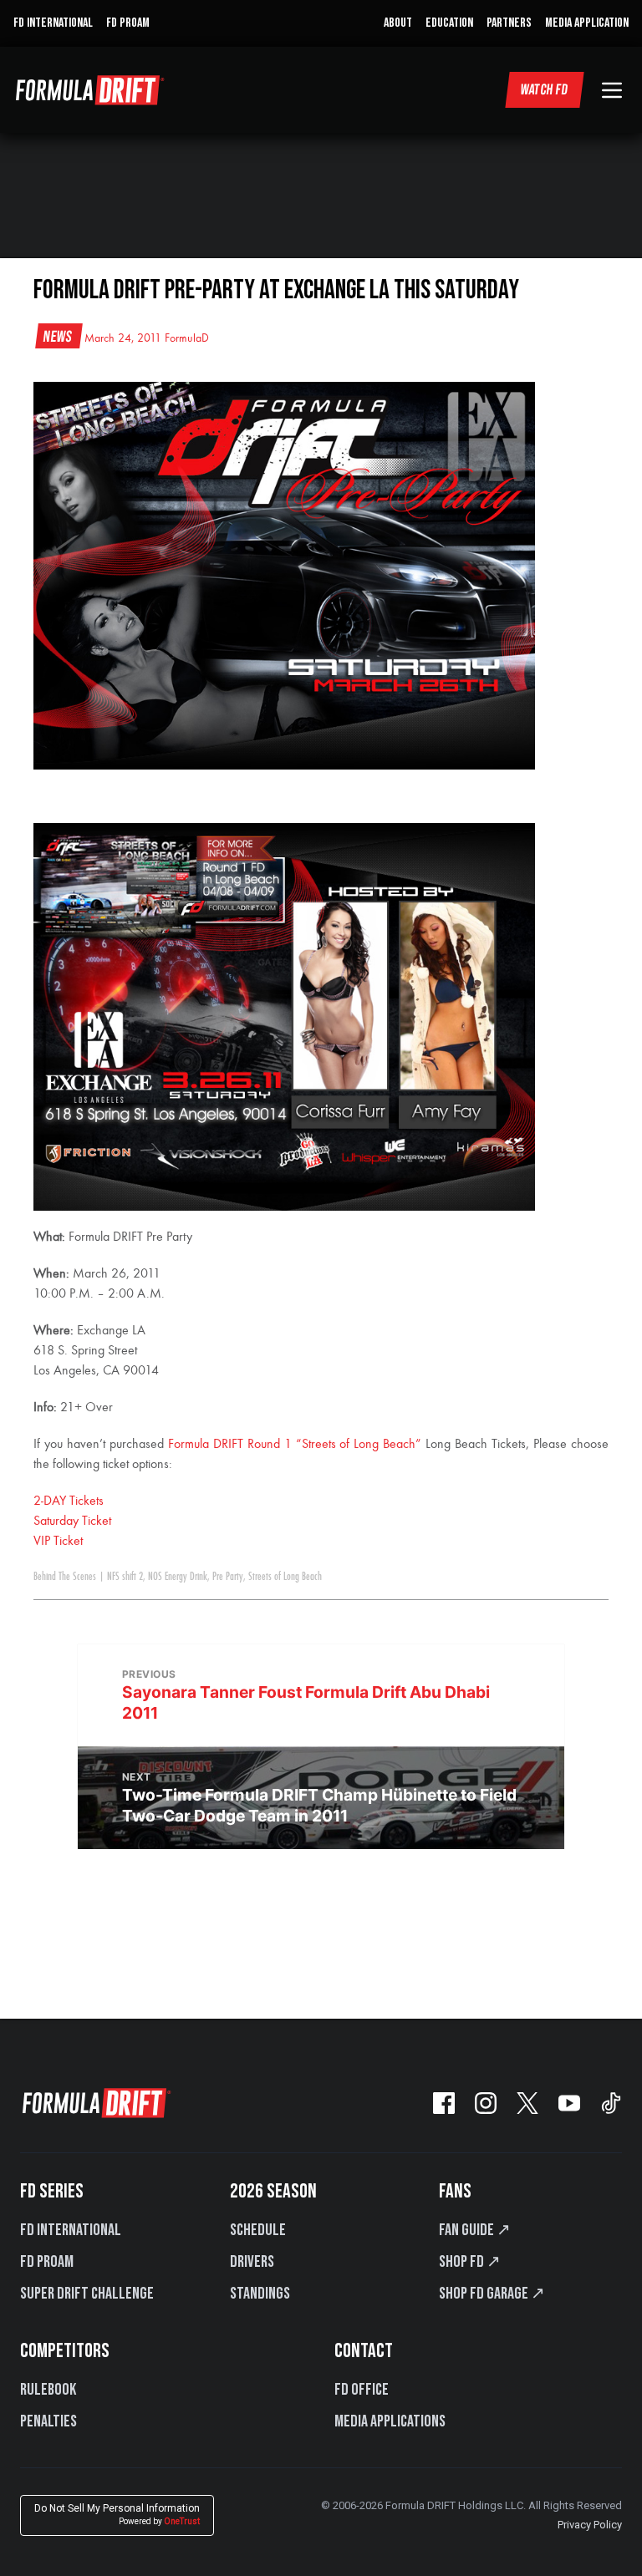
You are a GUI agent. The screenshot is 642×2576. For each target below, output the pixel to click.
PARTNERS (509, 23)
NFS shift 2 (125, 1577)
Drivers (252, 2262)
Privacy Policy (590, 2525)
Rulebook (48, 2390)
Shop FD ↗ (470, 2262)
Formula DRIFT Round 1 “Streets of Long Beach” (295, 1445)
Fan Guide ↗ (475, 2230)
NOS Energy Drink (178, 1577)
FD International (71, 2230)
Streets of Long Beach (285, 1577)
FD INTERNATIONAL (53, 23)
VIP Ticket (58, 1542)
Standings (260, 2294)
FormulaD (187, 338)
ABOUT (398, 23)
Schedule (258, 2230)
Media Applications (390, 2421)
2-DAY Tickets (69, 1501)
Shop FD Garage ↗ (492, 2294)
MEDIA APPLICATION (587, 23)
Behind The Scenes (65, 1577)
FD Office (362, 2390)
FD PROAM (128, 23)
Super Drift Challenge (87, 2294)
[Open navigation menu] (612, 90)
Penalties (48, 2421)
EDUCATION (449, 23)
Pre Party (228, 1577)
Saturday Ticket (72, 1522)
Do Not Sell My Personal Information (117, 2515)
